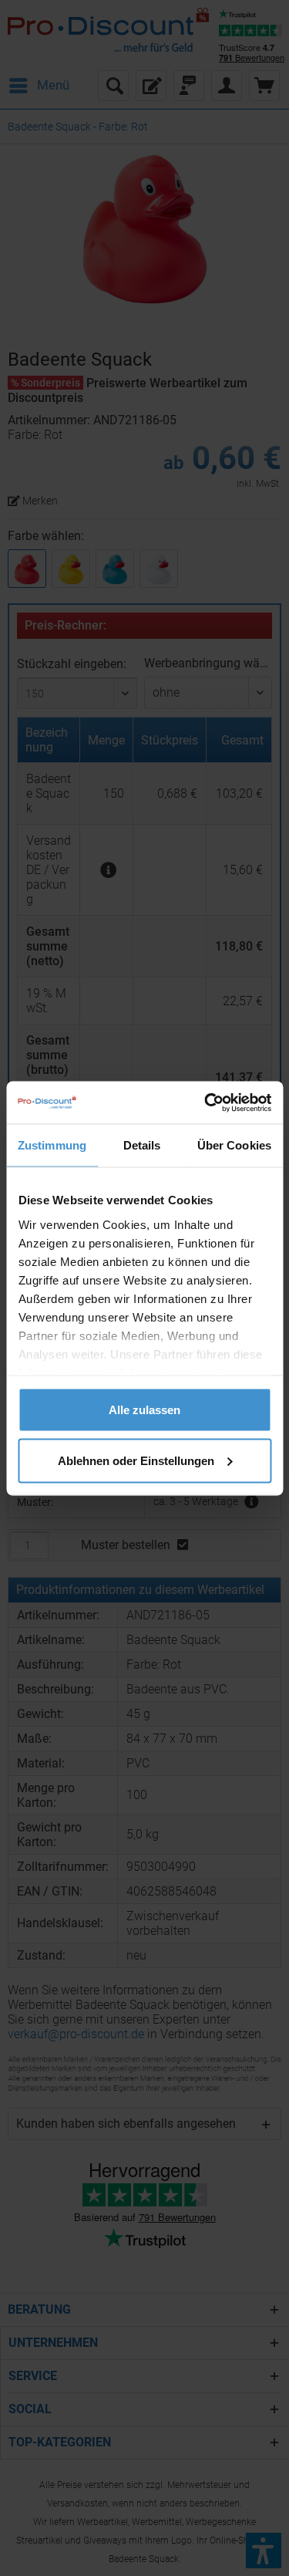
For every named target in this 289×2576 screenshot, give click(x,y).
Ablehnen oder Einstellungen (136, 1460)
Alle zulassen (144, 1410)
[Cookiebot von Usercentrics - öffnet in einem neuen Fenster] (206, 1102)
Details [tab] (142, 1145)
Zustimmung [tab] (52, 1145)
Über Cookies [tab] (234, 1145)
